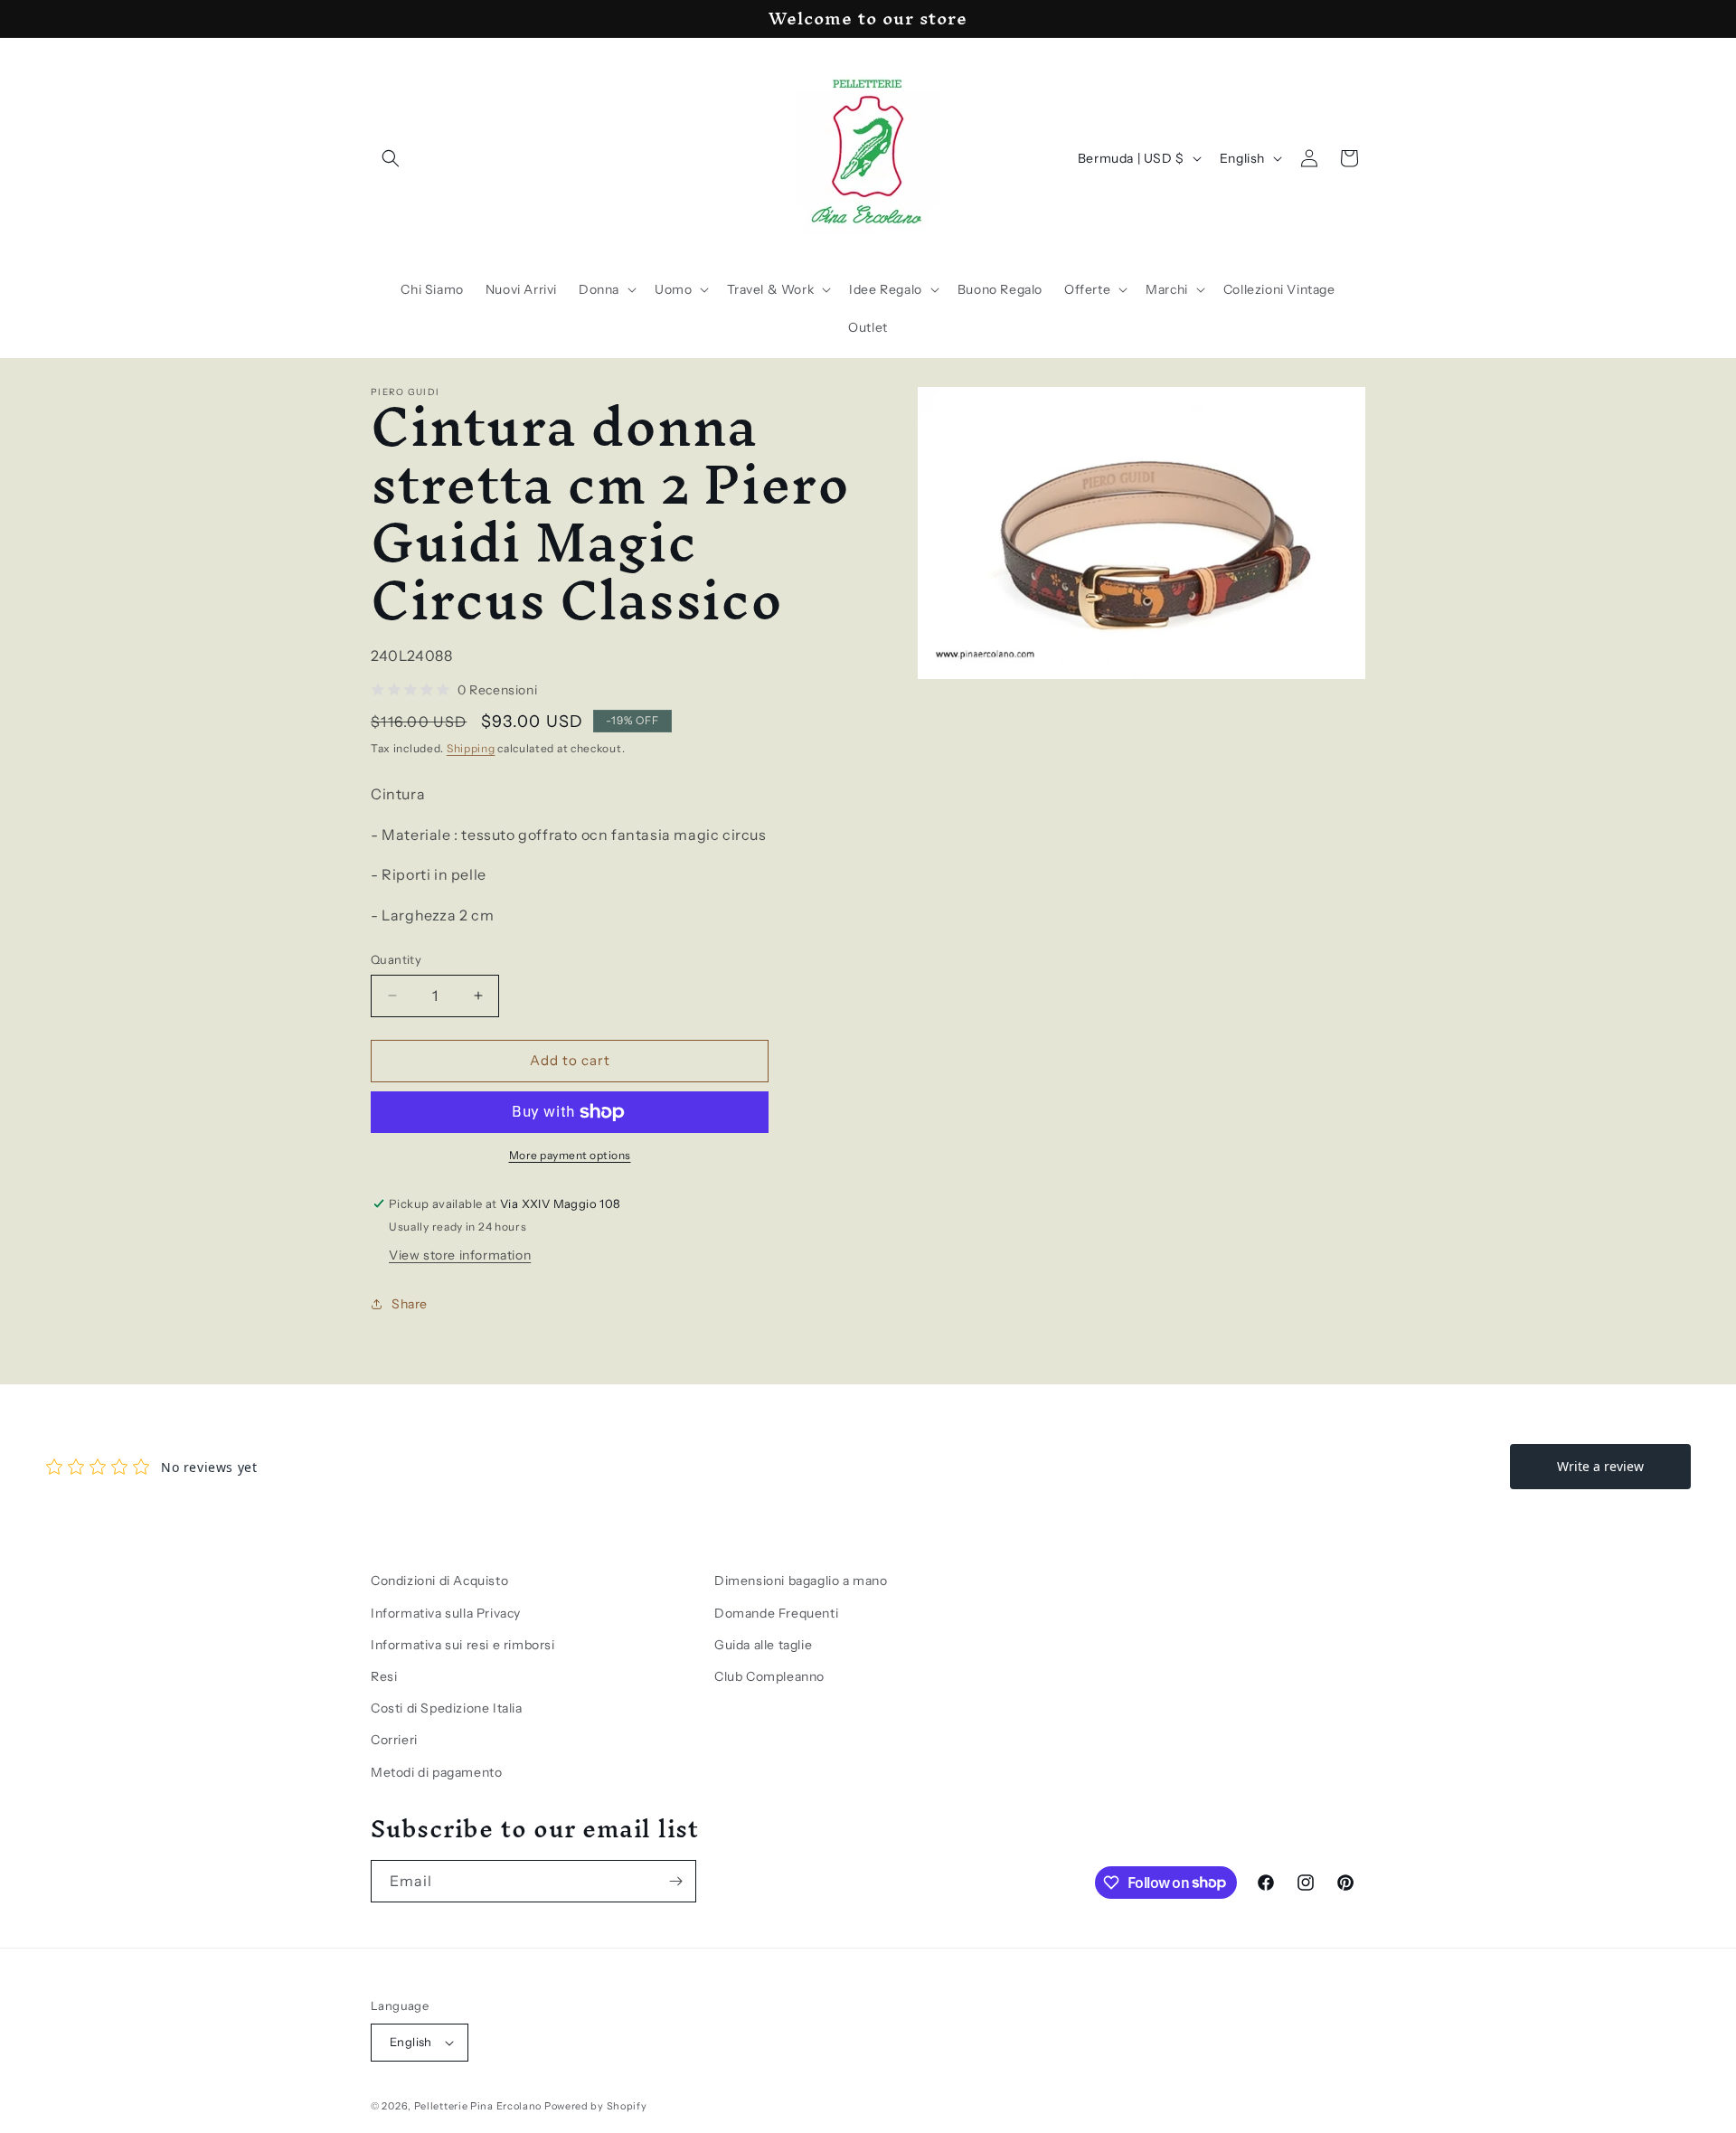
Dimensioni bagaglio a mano (801, 1581)
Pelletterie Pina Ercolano (478, 2106)
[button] (391, 158)
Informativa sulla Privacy (446, 1613)
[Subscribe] (675, 1881)
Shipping (471, 748)
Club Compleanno (769, 1676)
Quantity (396, 959)
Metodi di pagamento (436, 1772)
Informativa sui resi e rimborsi (463, 1645)
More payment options (570, 1155)
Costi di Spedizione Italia (447, 1708)
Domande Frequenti (776, 1613)
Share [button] (410, 1304)
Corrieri (394, 1740)
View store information (460, 1255)
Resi (384, 1676)
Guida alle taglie (763, 1645)
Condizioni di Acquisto (439, 1581)
